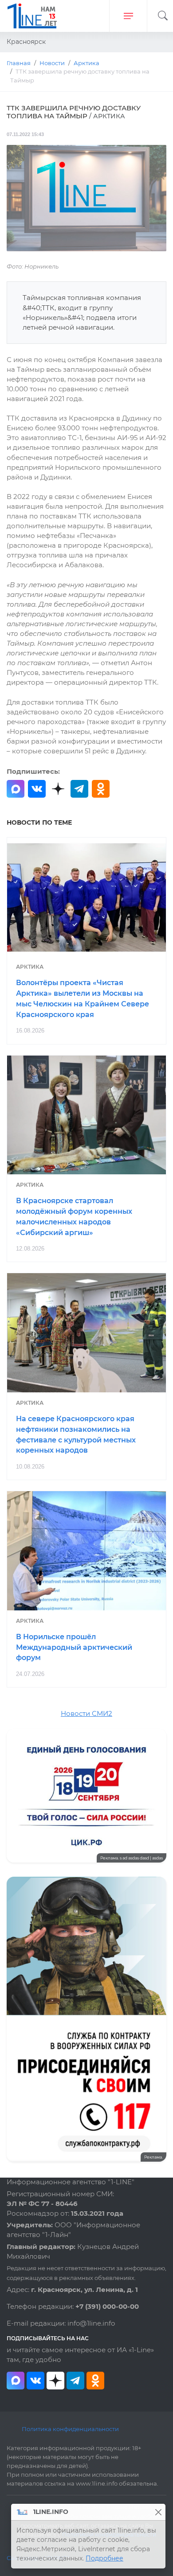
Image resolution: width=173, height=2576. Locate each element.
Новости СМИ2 (86, 1714)
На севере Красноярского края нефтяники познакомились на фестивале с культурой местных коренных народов (76, 1434)
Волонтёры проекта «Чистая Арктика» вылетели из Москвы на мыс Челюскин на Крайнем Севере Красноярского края (83, 998)
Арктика (30, 967)
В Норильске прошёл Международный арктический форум (74, 1647)
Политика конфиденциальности (70, 2429)
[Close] (158, 2512)
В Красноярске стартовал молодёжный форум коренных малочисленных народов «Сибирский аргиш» (74, 1216)
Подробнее (104, 2558)
